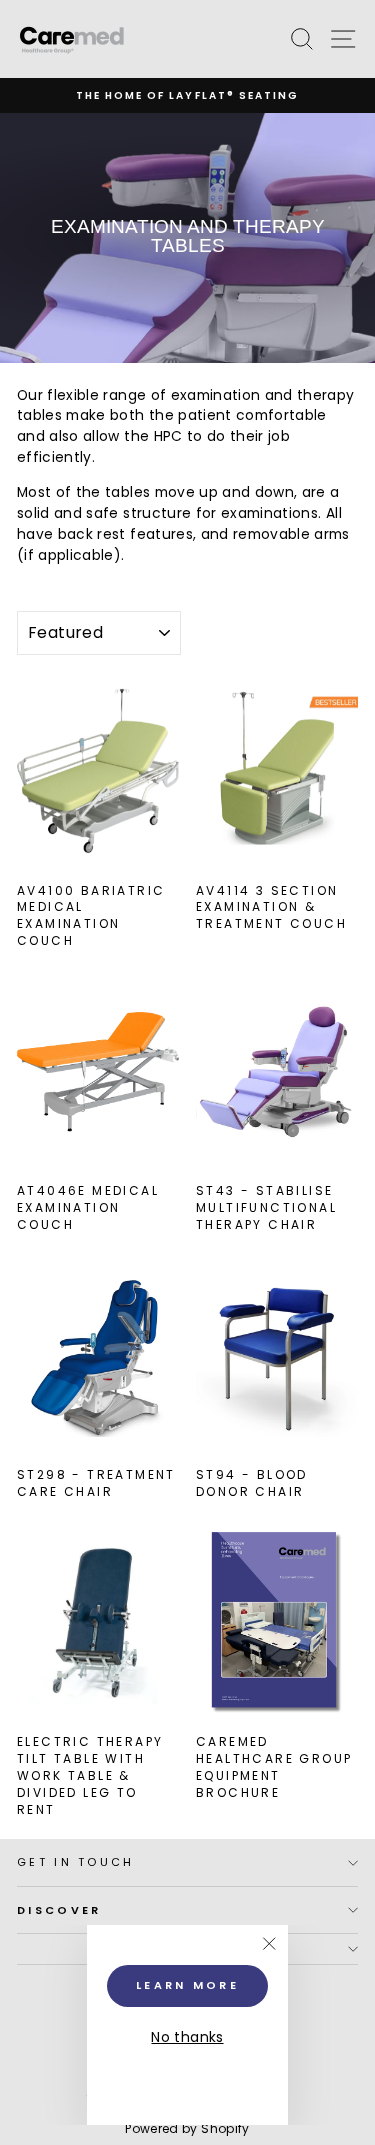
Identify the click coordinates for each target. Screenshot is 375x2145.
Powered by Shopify (187, 2128)
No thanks (187, 2037)
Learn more (187, 1985)
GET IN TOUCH (76, 1862)
